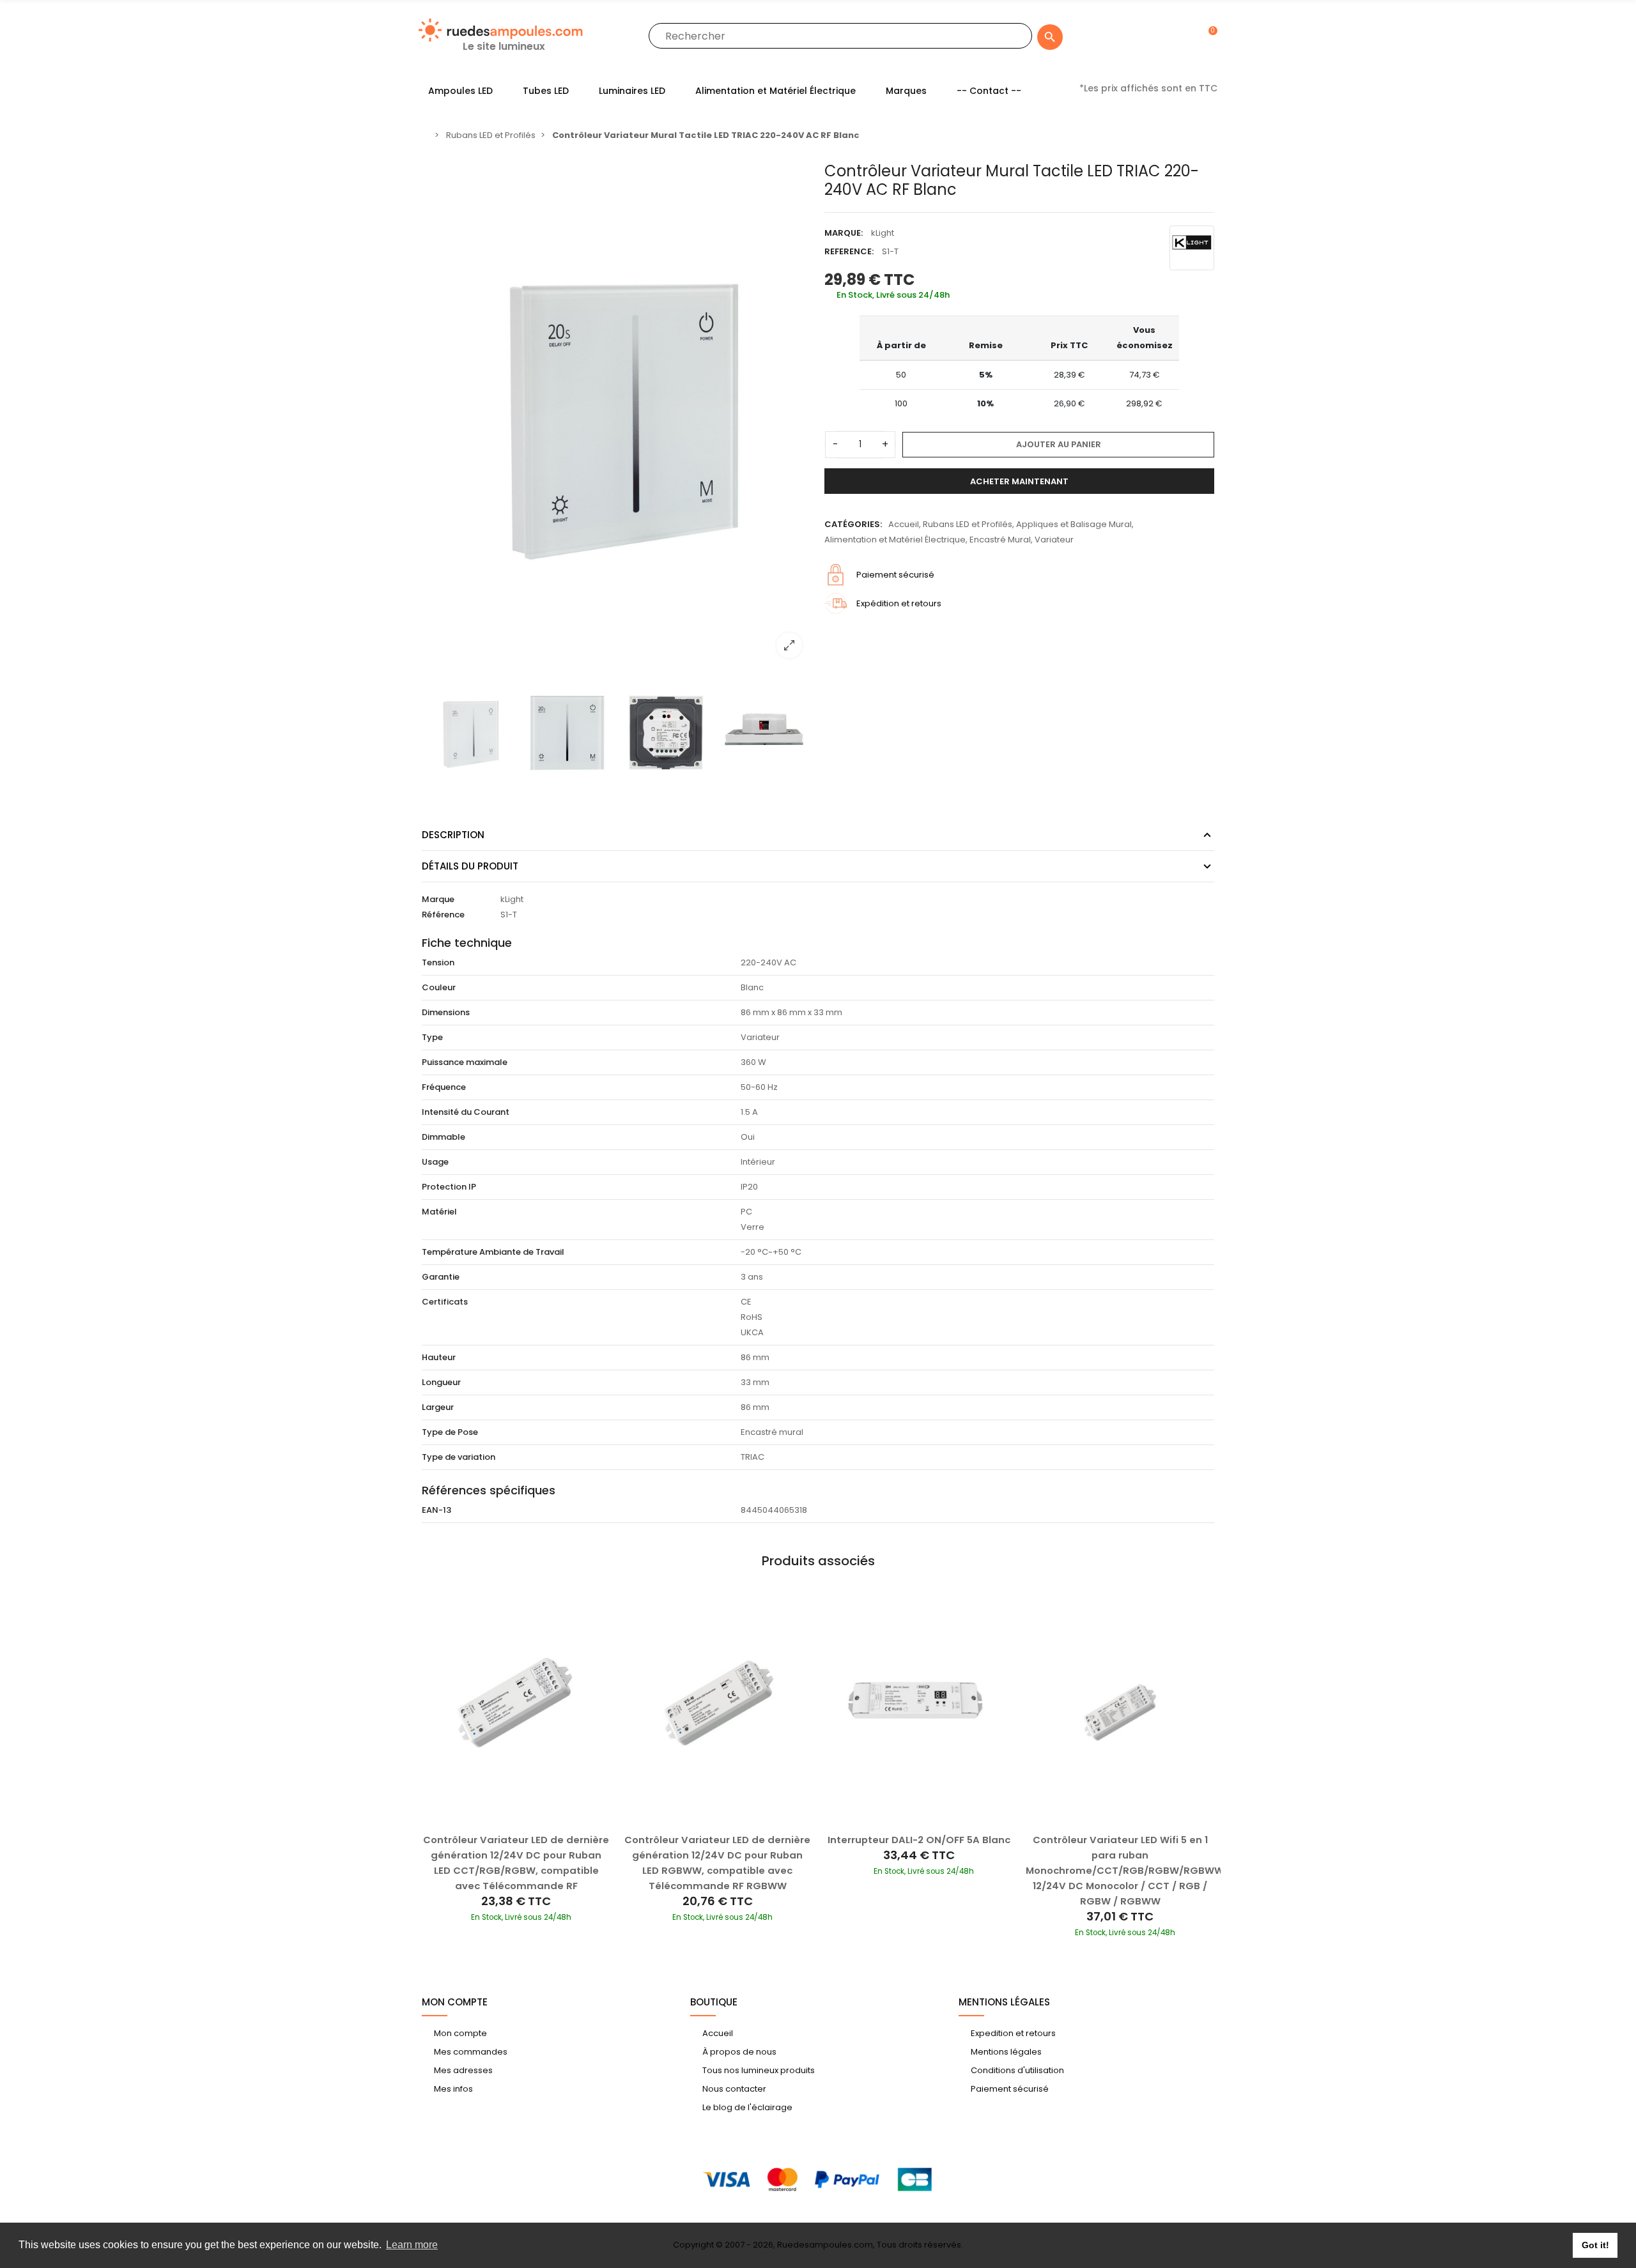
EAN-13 (436, 1510)
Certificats (445, 1302)
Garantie (441, 1277)
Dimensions (446, 1012)
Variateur (1054, 540)
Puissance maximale (465, 1062)
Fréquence (444, 1087)
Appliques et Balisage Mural (1074, 524)
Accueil (904, 524)
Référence (443, 915)
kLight (883, 233)
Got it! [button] (1595, 2245)
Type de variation (459, 1457)
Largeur (438, 1407)
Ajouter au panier (1059, 444)
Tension (438, 962)
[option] (617, 415)
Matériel (439, 1212)
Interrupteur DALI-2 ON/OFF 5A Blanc (919, 1840)
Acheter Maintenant (1019, 481)
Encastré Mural (1000, 540)
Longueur (441, 1382)
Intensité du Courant (466, 1112)
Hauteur (439, 1357)
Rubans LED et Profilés (968, 524)
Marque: (844, 233)
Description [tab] (453, 835)
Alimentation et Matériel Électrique (895, 540)
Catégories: (853, 524)
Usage (435, 1162)
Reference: (849, 251)
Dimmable (444, 1137)
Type (432, 1037)
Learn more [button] (412, 2245)
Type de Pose (450, 1432)
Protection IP (449, 1187)
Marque (438, 899)
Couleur (439, 987)
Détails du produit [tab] (470, 866)
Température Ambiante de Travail (493, 1252)
